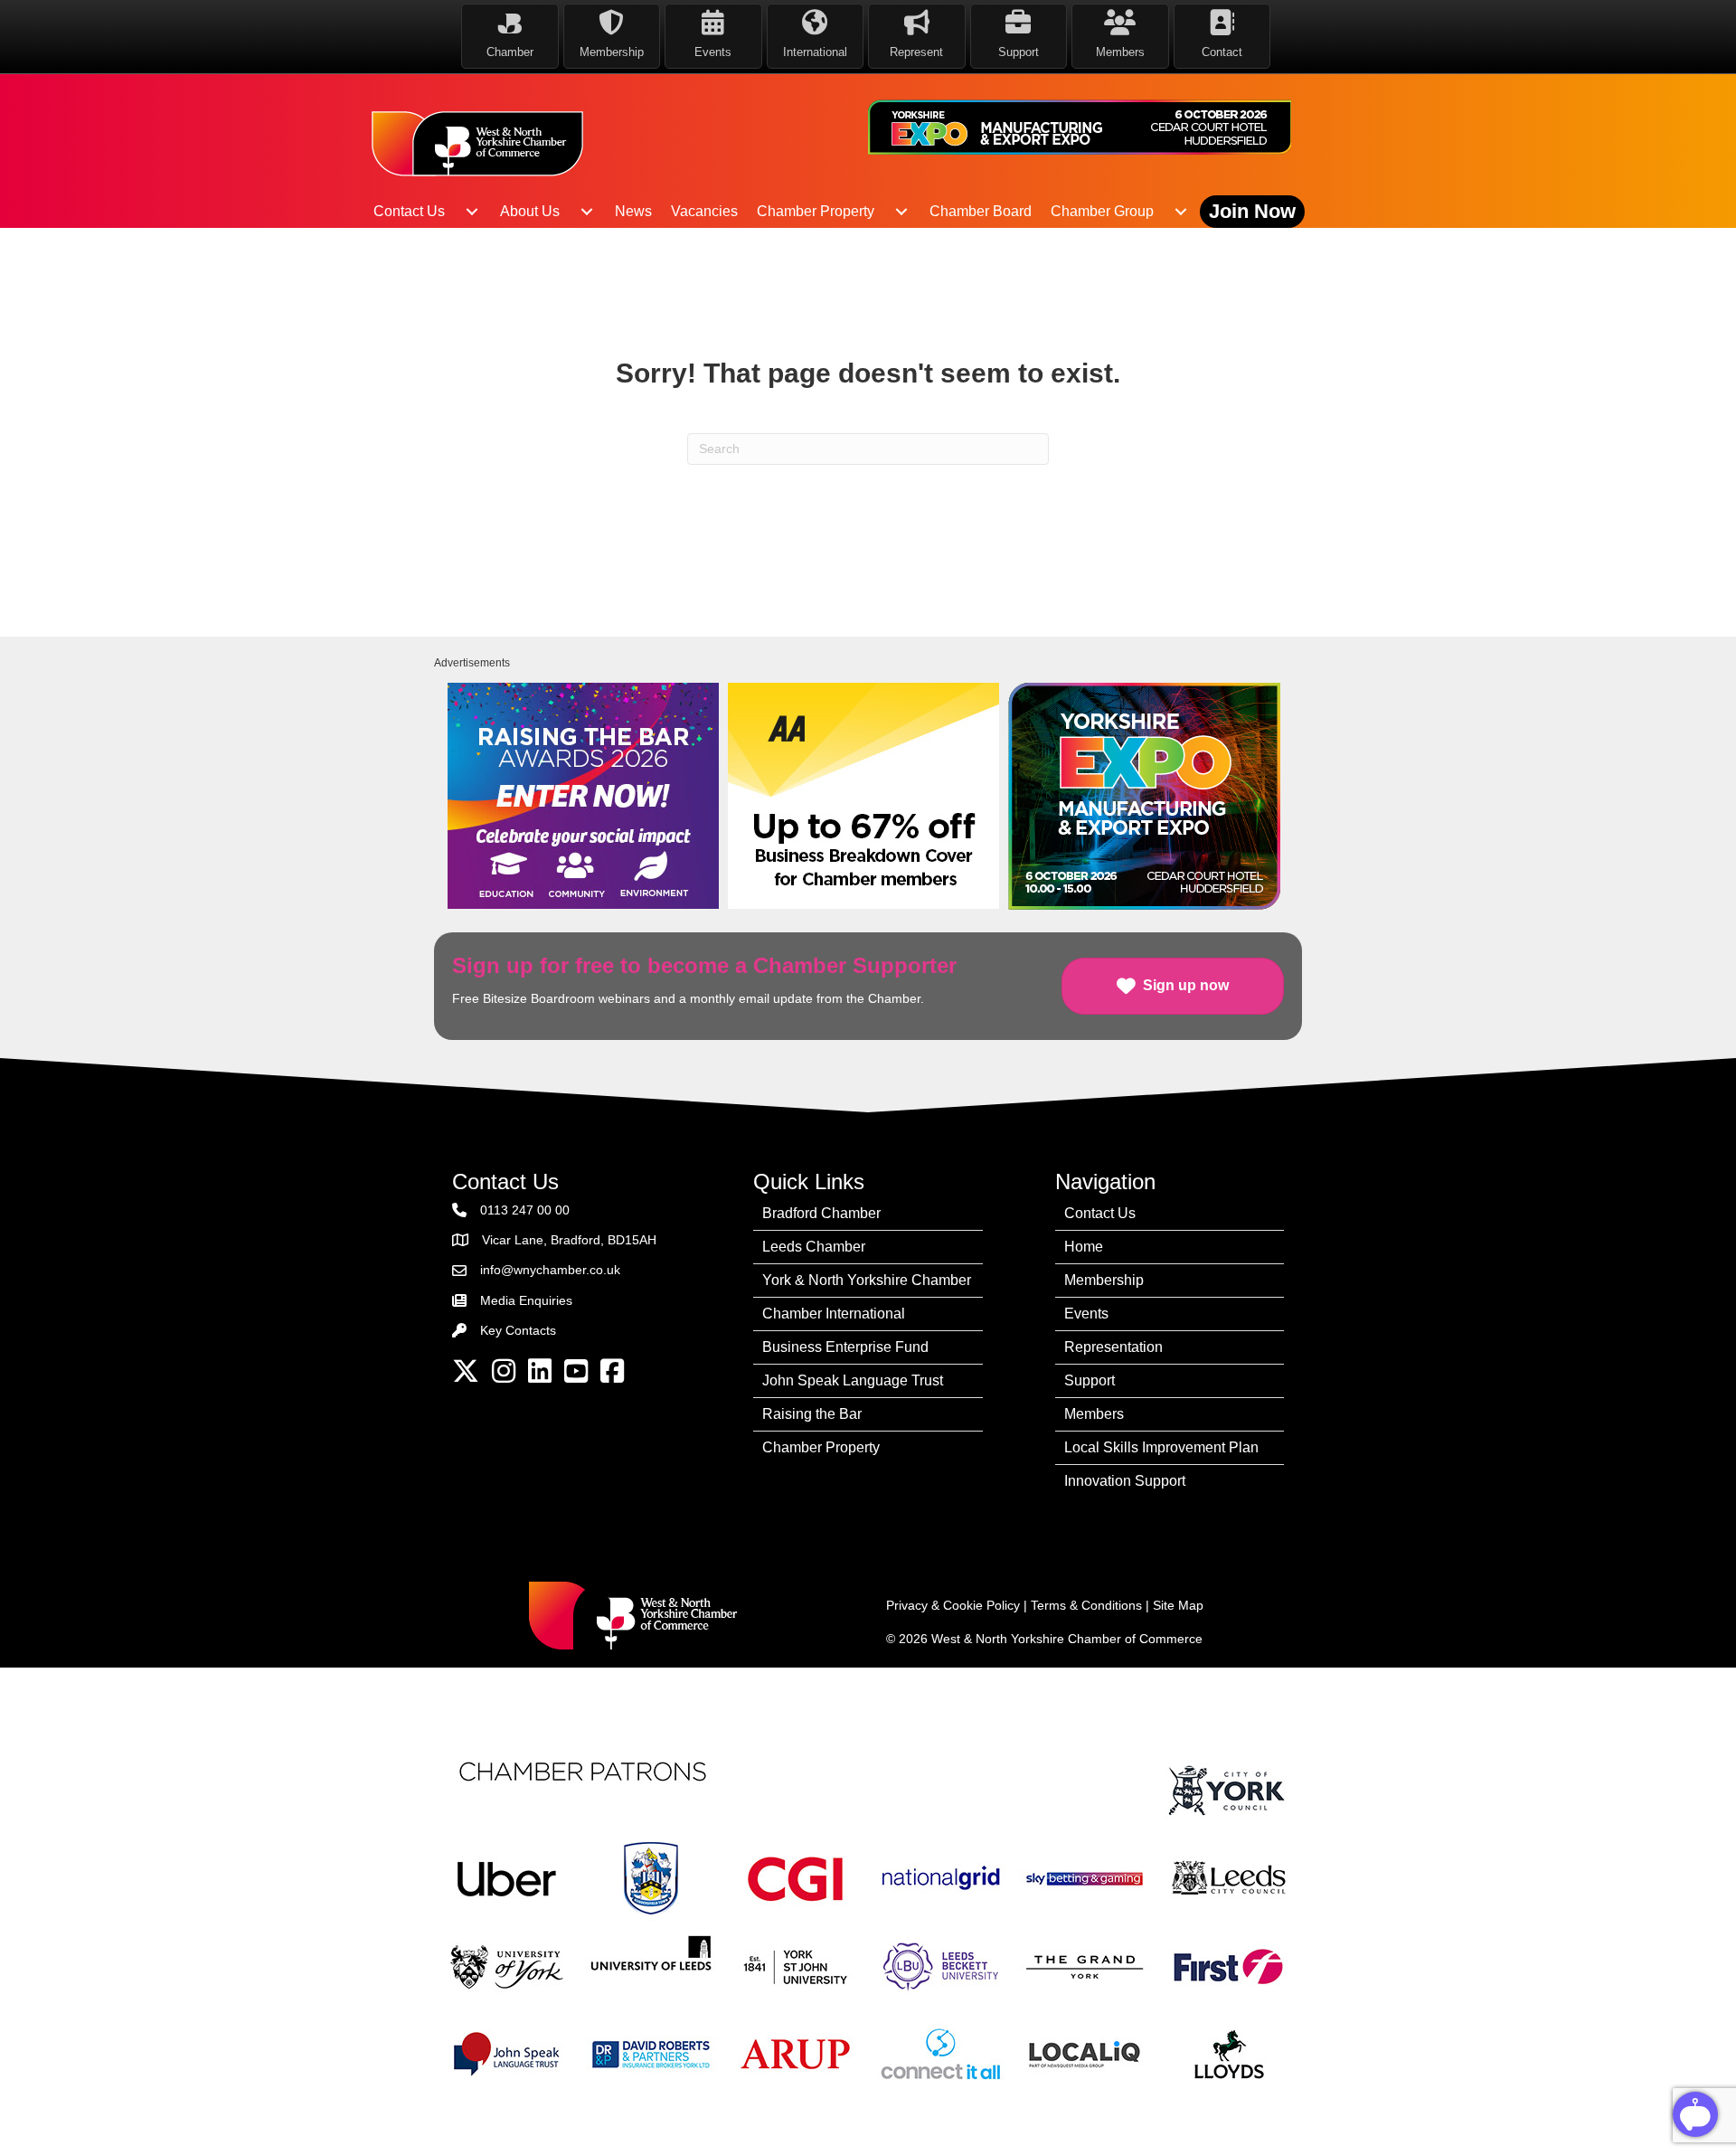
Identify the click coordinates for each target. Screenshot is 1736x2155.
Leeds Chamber (814, 1247)
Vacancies (704, 211)
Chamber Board (981, 211)
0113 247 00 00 (525, 1210)
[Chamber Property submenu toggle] (901, 212)
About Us (530, 211)
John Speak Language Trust (853, 1380)
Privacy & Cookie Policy (953, 1605)
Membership (1104, 1280)
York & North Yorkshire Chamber (867, 1280)
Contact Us (409, 211)
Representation (1113, 1347)
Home (1084, 1247)
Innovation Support (1125, 1481)
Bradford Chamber (821, 1213)
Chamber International (834, 1314)
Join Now (1252, 211)
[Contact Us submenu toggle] (472, 212)
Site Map (1178, 1605)
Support (1090, 1380)
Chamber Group (1102, 211)
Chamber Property (816, 211)
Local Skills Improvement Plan (1161, 1447)
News (633, 211)
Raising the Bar (812, 1414)
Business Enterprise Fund (845, 1347)
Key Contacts (518, 1330)
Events (1086, 1314)
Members (1094, 1414)
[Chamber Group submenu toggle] (1181, 212)
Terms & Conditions (1086, 1605)
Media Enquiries (526, 1300)
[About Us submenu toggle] (587, 212)
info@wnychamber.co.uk (550, 1270)
